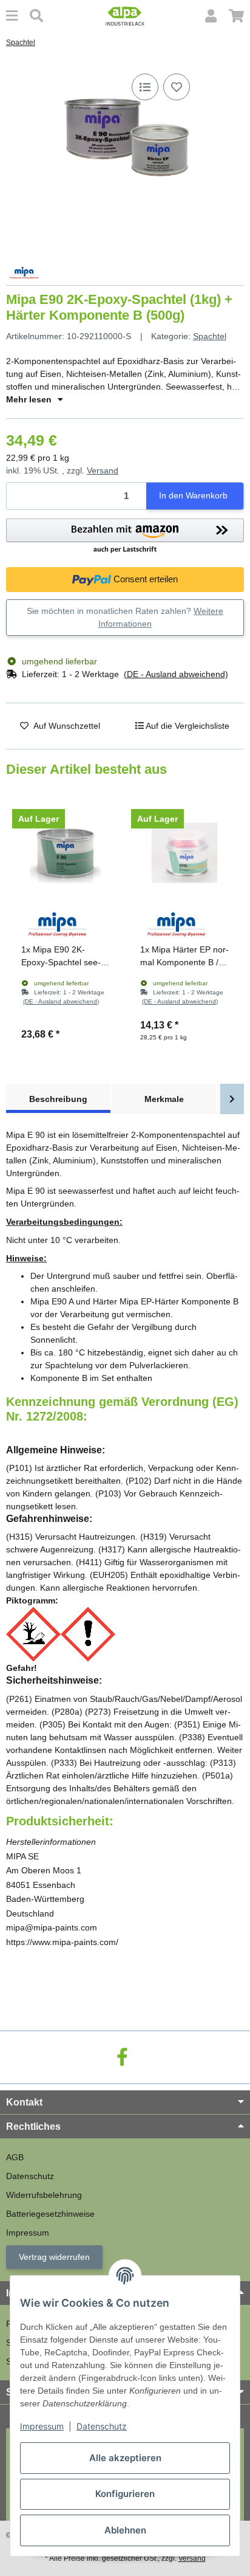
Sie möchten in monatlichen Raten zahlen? (125, 617)
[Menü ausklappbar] (12, 16)
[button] (211, 16)
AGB (15, 2157)
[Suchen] (36, 16)
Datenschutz (102, 2426)
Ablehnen (125, 2530)
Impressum (42, 2426)
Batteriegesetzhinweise (50, 2214)
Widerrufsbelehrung (44, 2195)
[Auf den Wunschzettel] (177, 87)
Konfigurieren (125, 2494)
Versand (103, 470)
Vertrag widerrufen (54, 2257)
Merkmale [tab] (164, 1099)
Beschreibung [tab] (58, 1099)
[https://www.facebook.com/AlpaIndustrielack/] (122, 2057)
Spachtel (210, 336)
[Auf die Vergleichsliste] (145, 87)
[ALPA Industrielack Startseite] (125, 15)
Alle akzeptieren (125, 2458)
